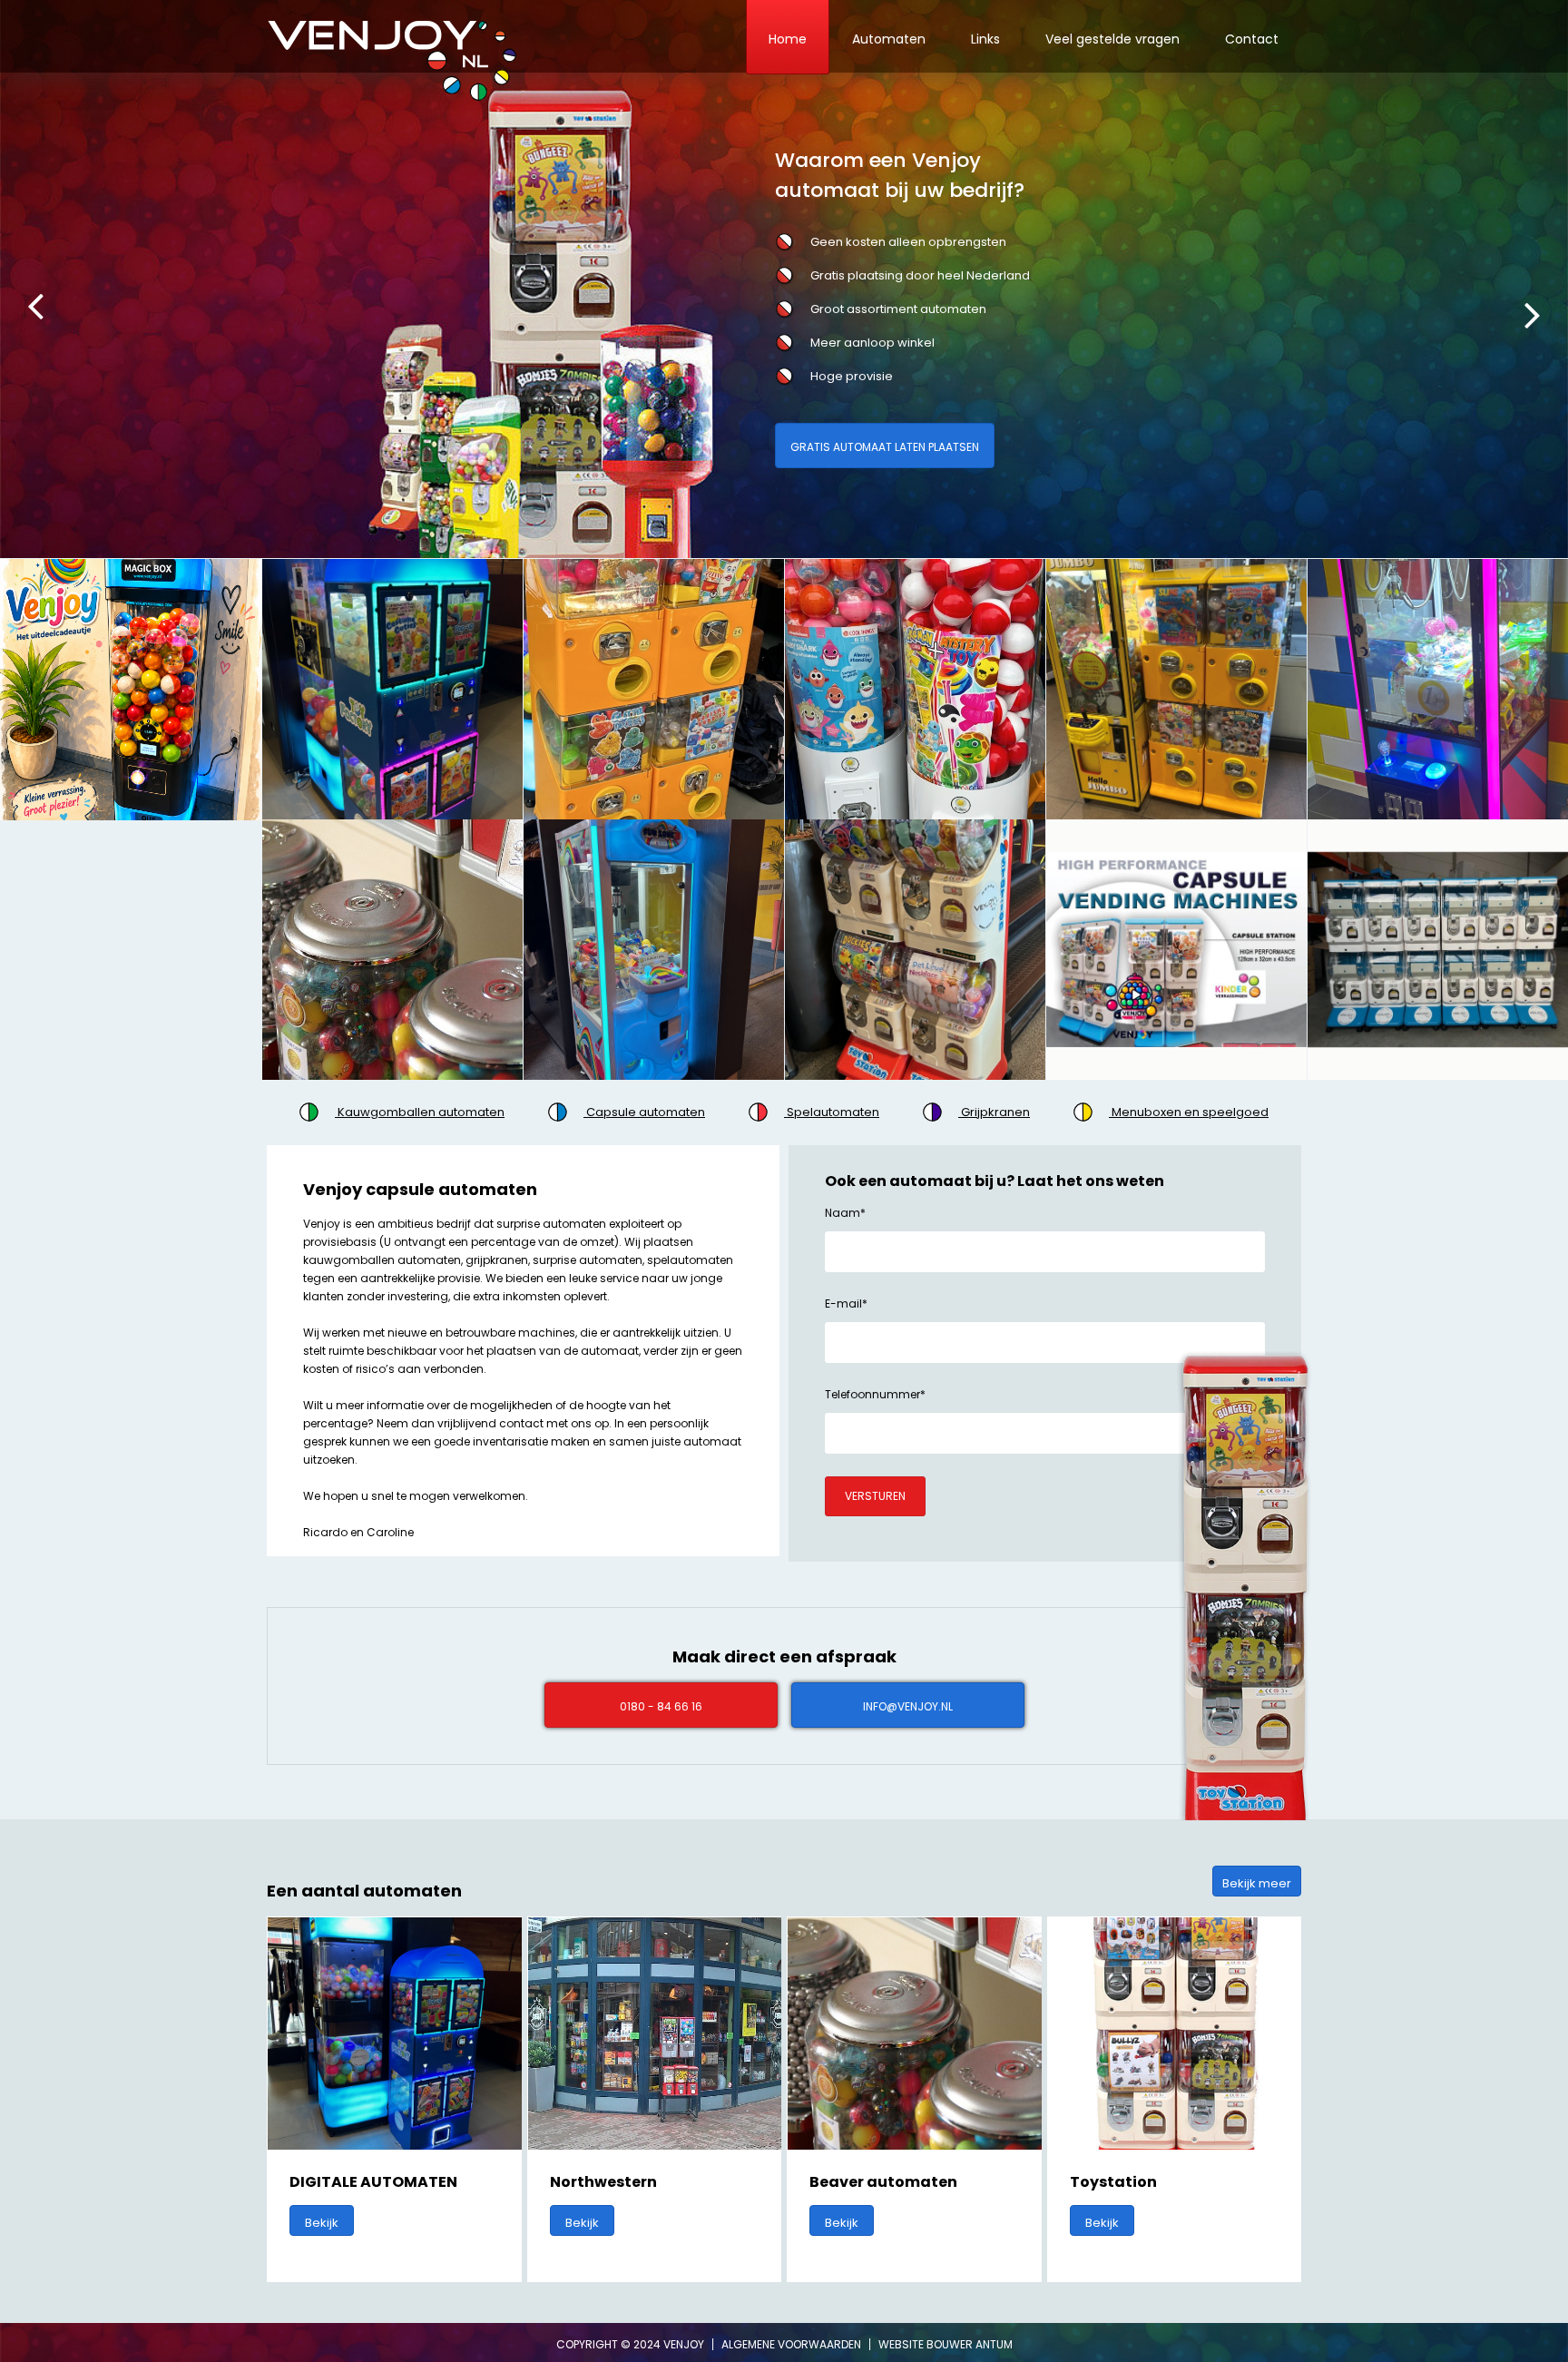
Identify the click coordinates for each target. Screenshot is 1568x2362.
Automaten (889, 39)
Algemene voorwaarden (793, 2344)
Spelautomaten (832, 1112)
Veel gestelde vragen (1112, 39)
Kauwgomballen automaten (420, 1112)
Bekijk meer (1257, 1883)
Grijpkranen (994, 1112)
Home (788, 39)
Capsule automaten (644, 1112)
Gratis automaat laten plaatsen (885, 447)
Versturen (875, 1496)
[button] (43, 313)
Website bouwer (926, 2344)
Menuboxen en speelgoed (1189, 1112)
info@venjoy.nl (908, 1706)
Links (985, 39)
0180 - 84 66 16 (661, 1706)
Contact (1252, 39)
